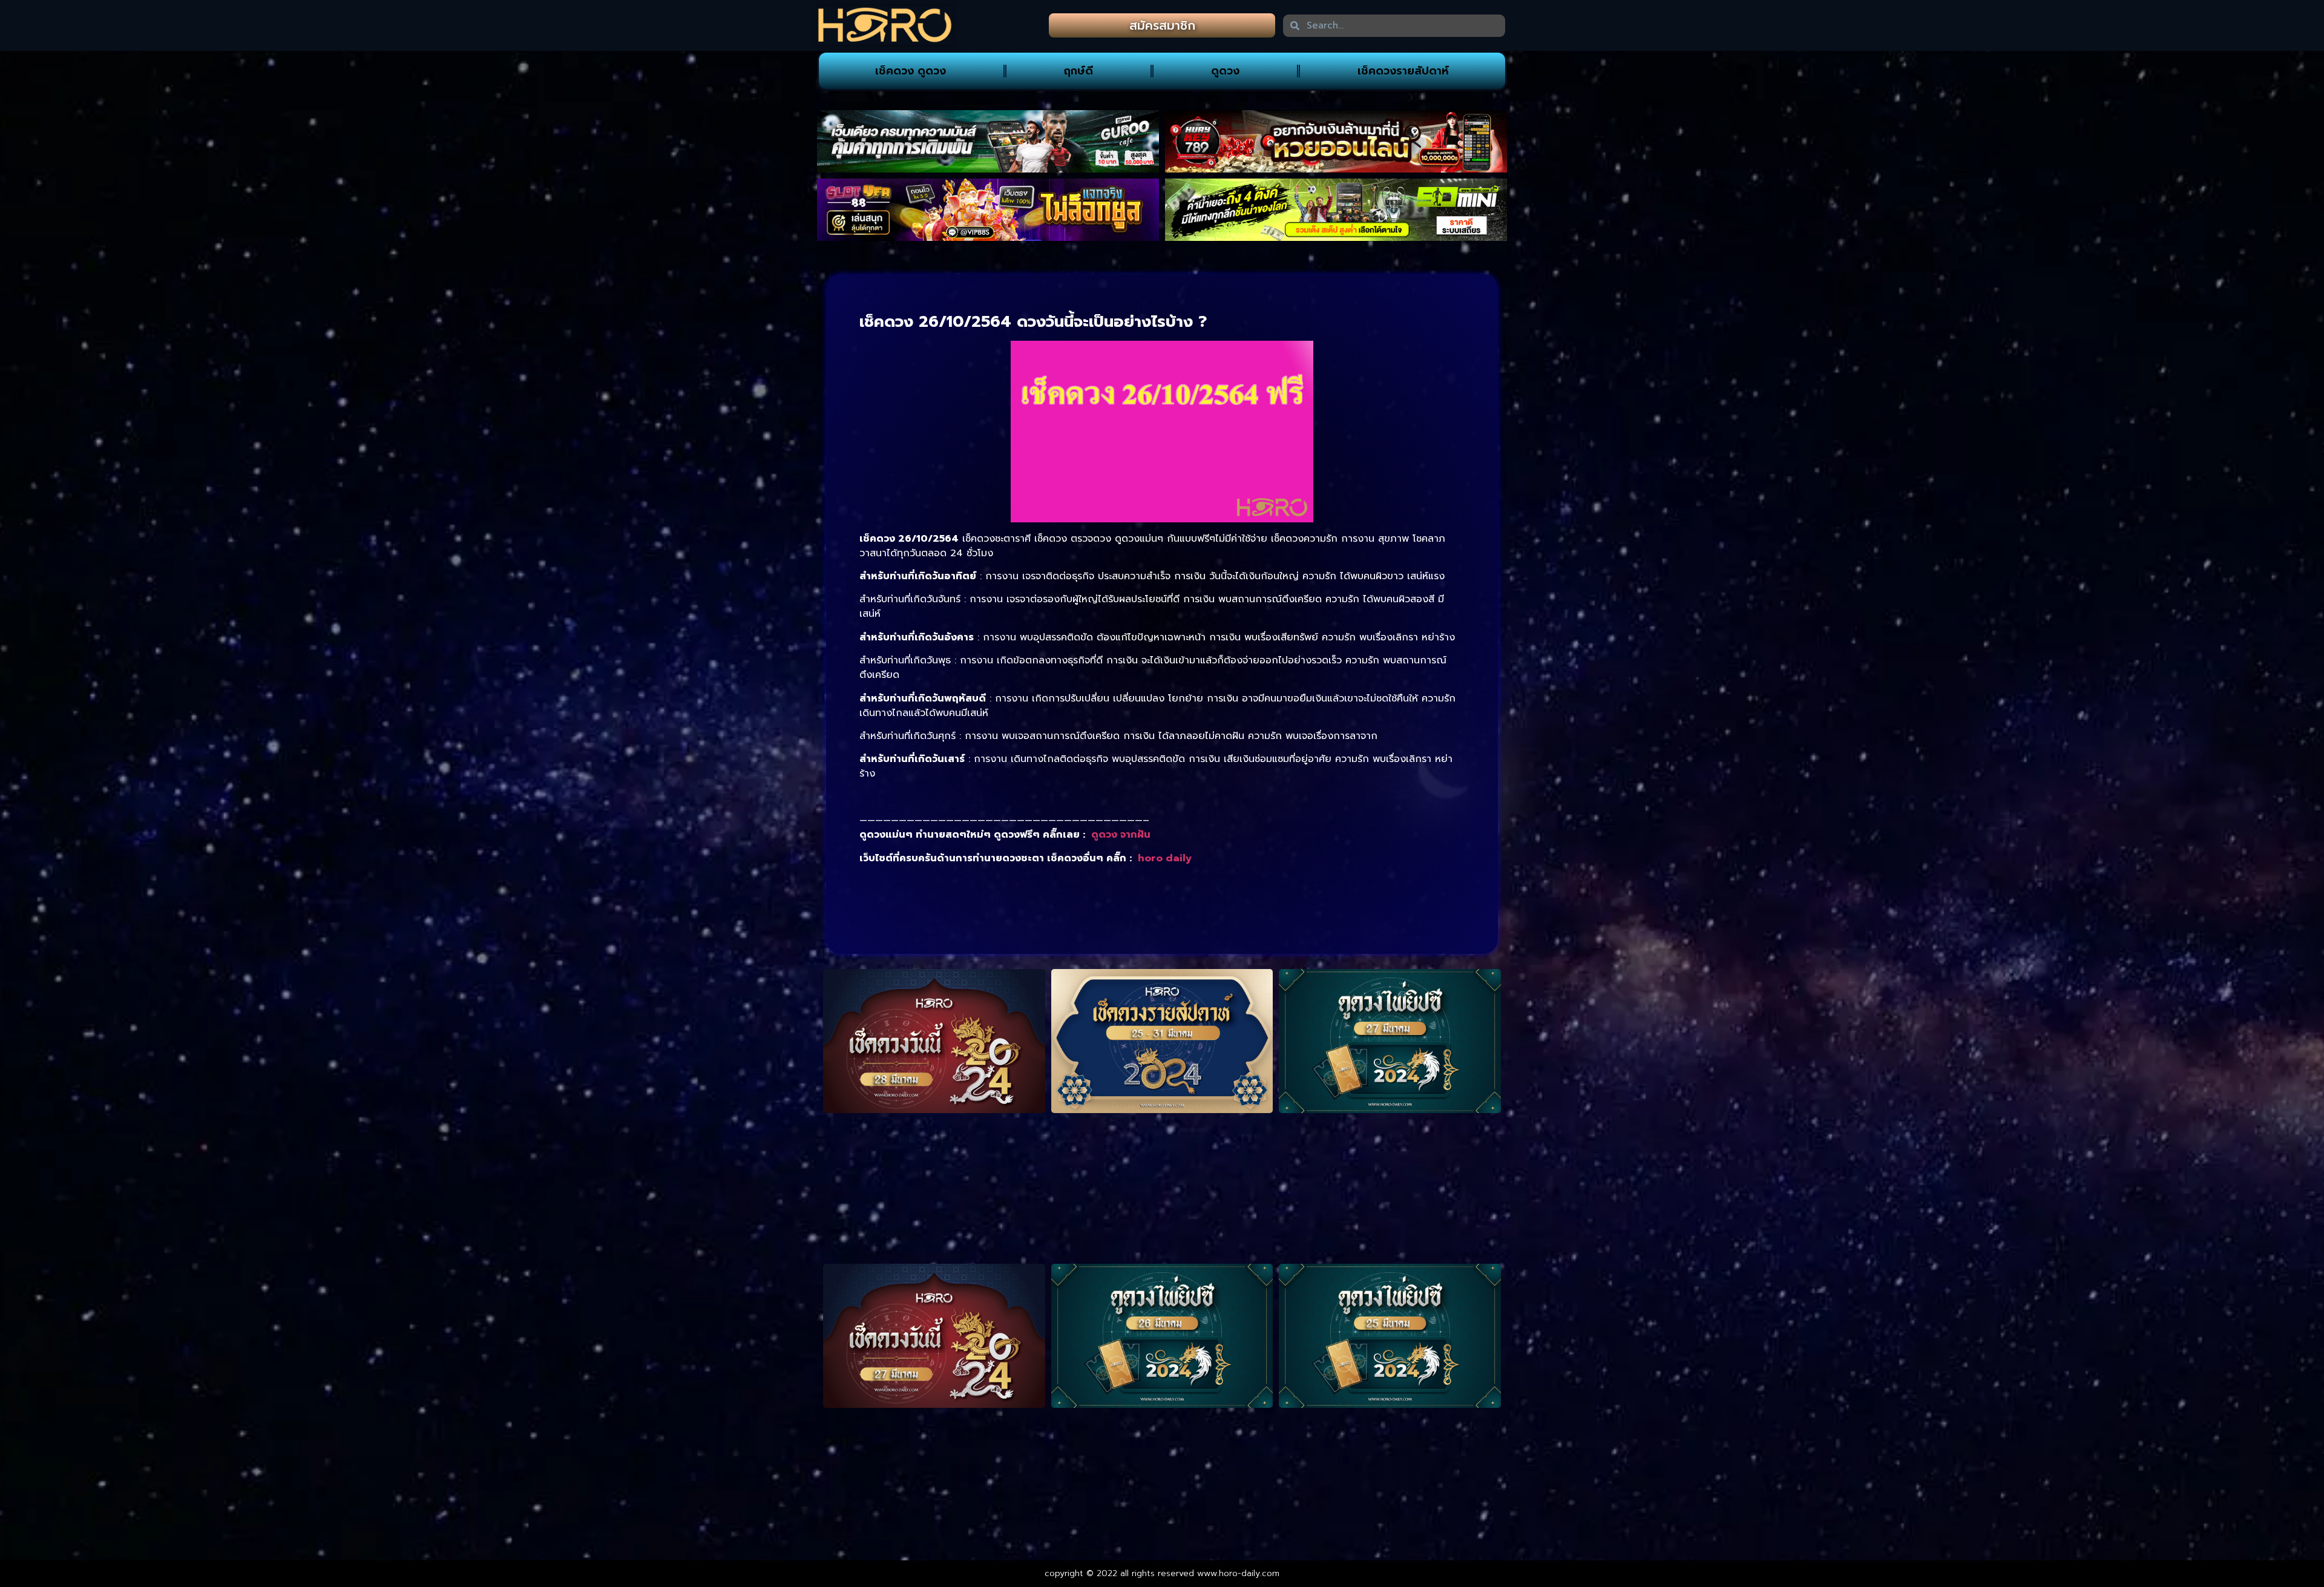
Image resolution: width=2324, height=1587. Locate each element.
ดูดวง (1225, 71)
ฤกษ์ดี (1078, 71)
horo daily (1165, 858)
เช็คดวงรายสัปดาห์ (1403, 71)
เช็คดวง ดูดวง (911, 71)
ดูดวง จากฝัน (1121, 835)
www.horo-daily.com (1238, 1573)
